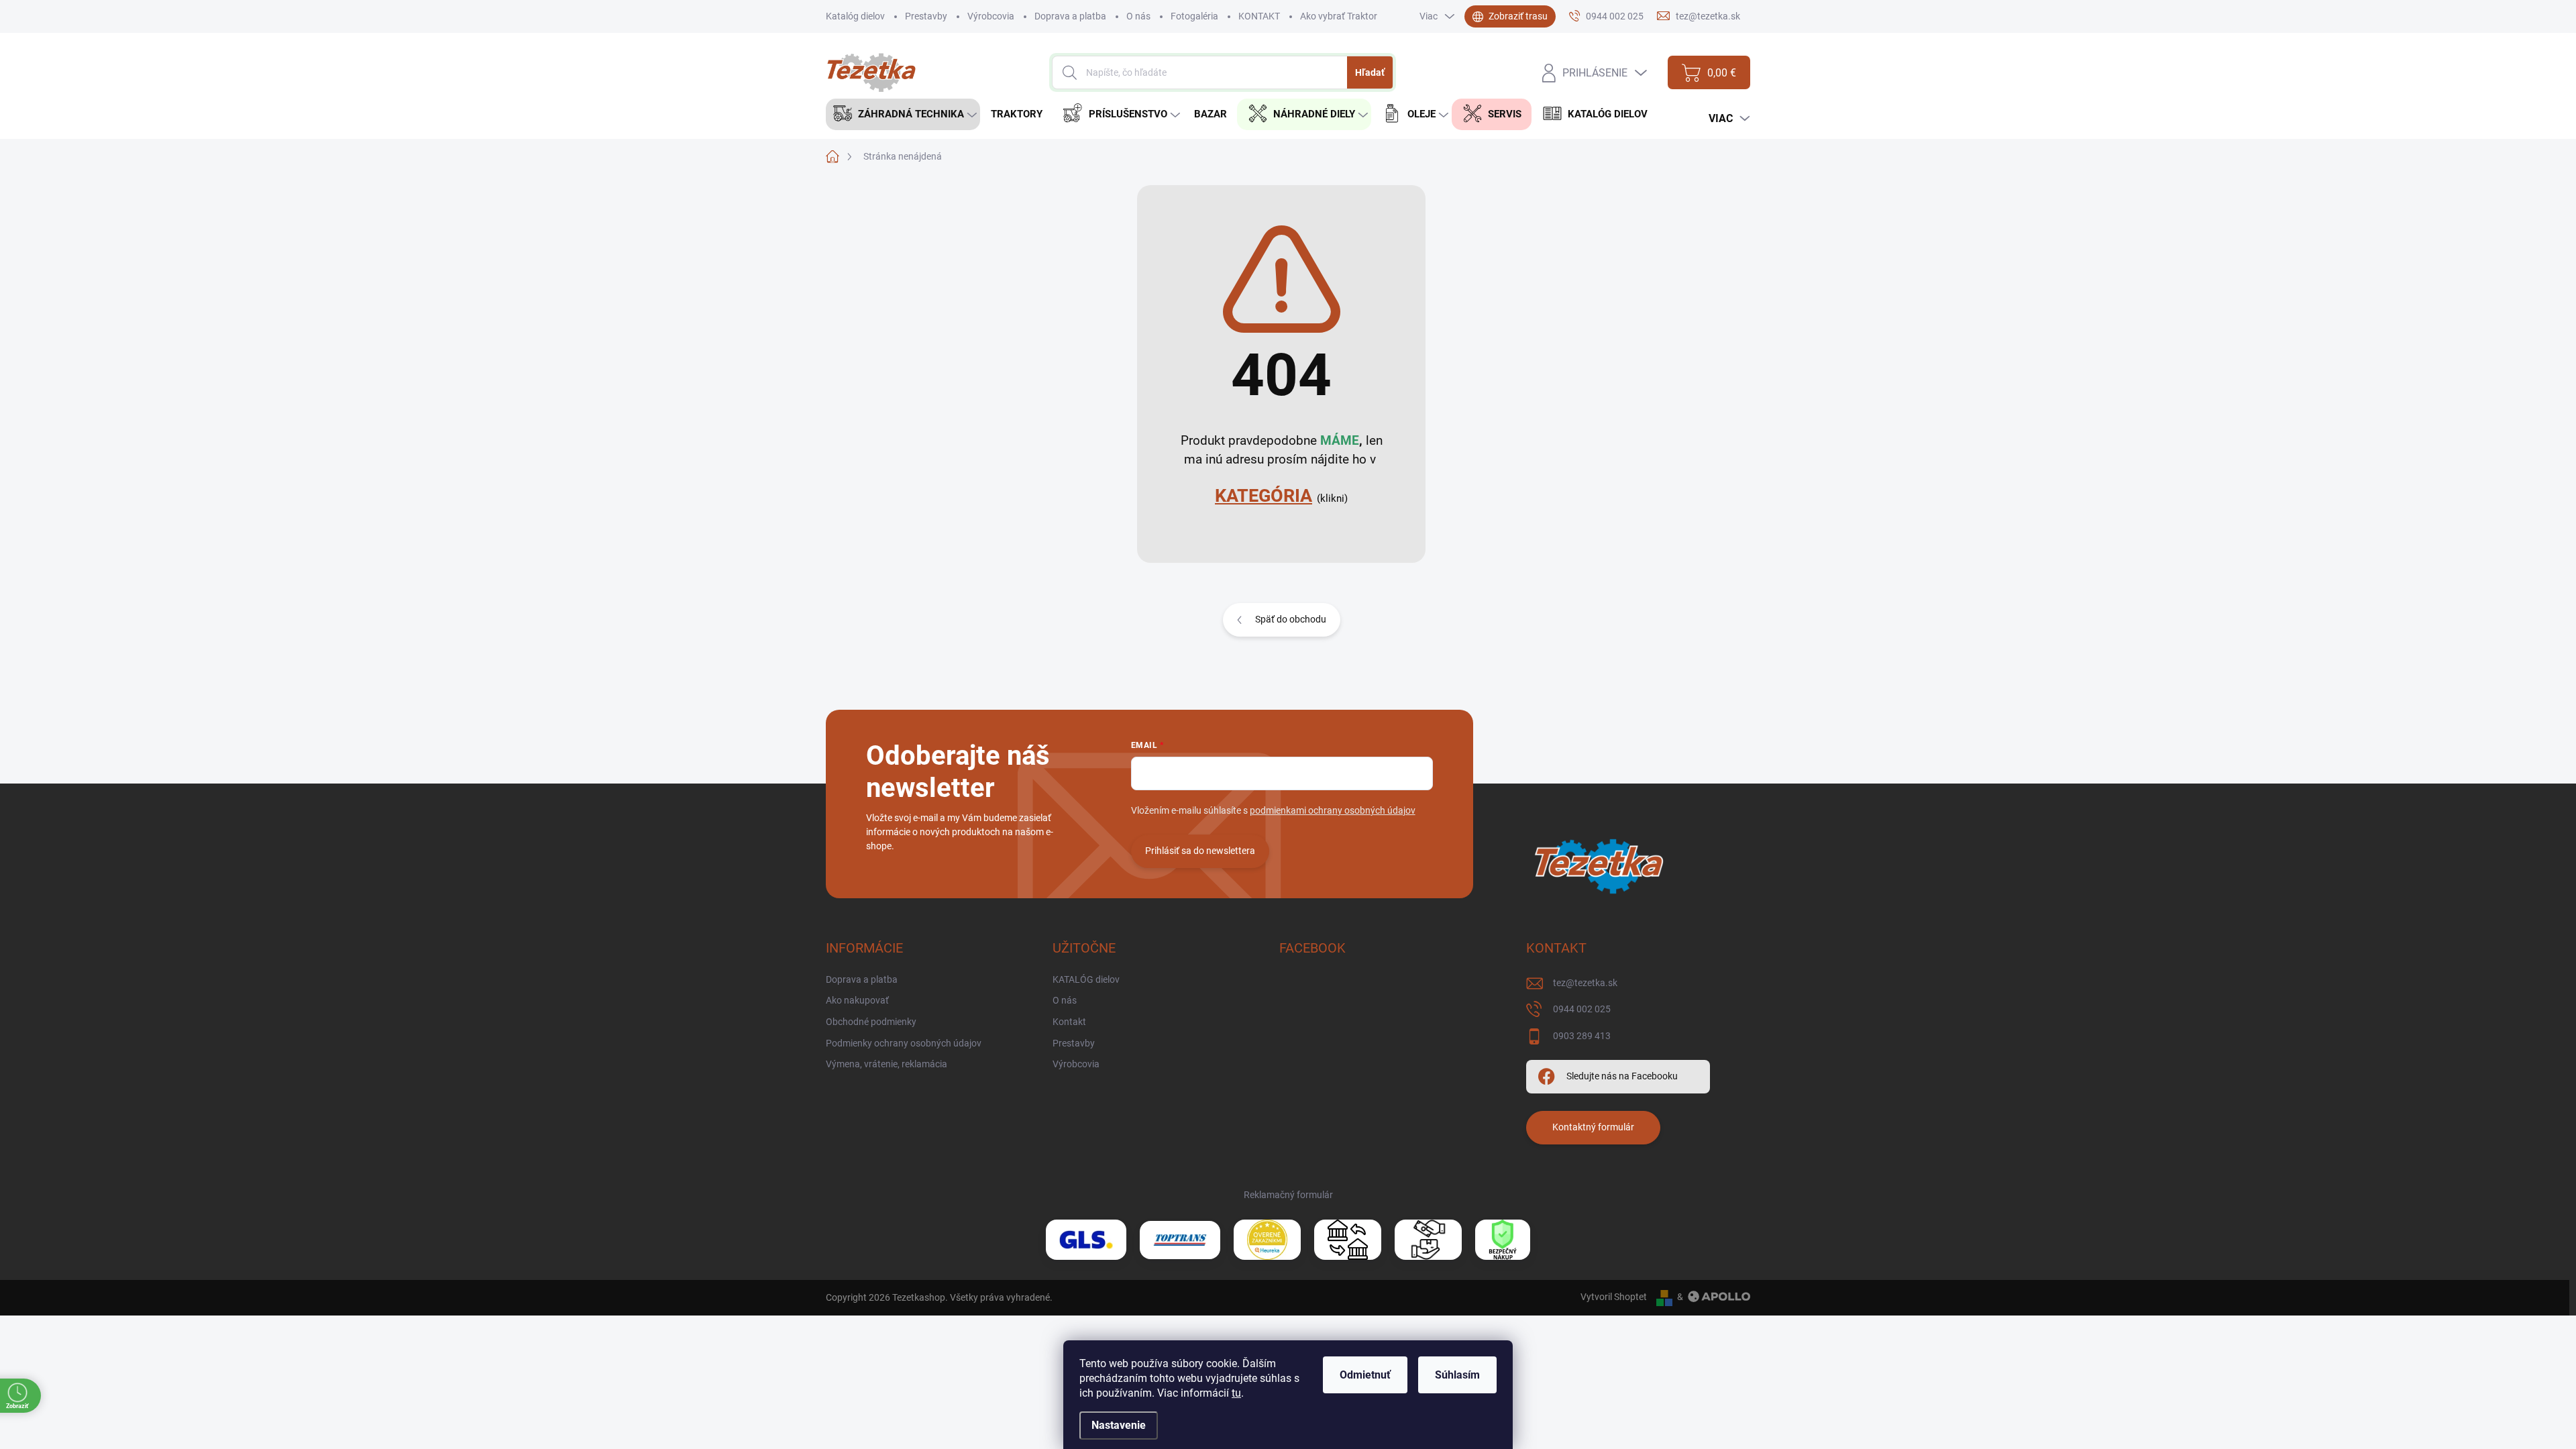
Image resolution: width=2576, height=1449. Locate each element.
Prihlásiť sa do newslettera (1200, 851)
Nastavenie (1119, 1425)
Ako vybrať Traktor (1339, 16)
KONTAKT (1259, 16)
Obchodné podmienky (871, 1022)
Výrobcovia (991, 16)
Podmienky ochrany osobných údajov (904, 1043)
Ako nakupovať (857, 1000)
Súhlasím (1457, 1375)
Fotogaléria (1194, 16)
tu (1236, 1393)
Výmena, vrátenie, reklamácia (887, 1064)
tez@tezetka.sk (1585, 983)
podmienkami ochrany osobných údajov (1333, 810)
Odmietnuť (1365, 1375)
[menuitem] (903, 114)
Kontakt (1069, 1022)
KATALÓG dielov (1086, 979)
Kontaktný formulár (1593, 1127)
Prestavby (926, 16)
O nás (1138, 16)
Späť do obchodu (1291, 619)
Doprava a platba (1070, 16)
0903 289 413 (1582, 1036)
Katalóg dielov (855, 16)
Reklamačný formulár (1288, 1195)
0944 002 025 (1582, 1009)
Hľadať (1370, 72)
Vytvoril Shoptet (1614, 1297)
